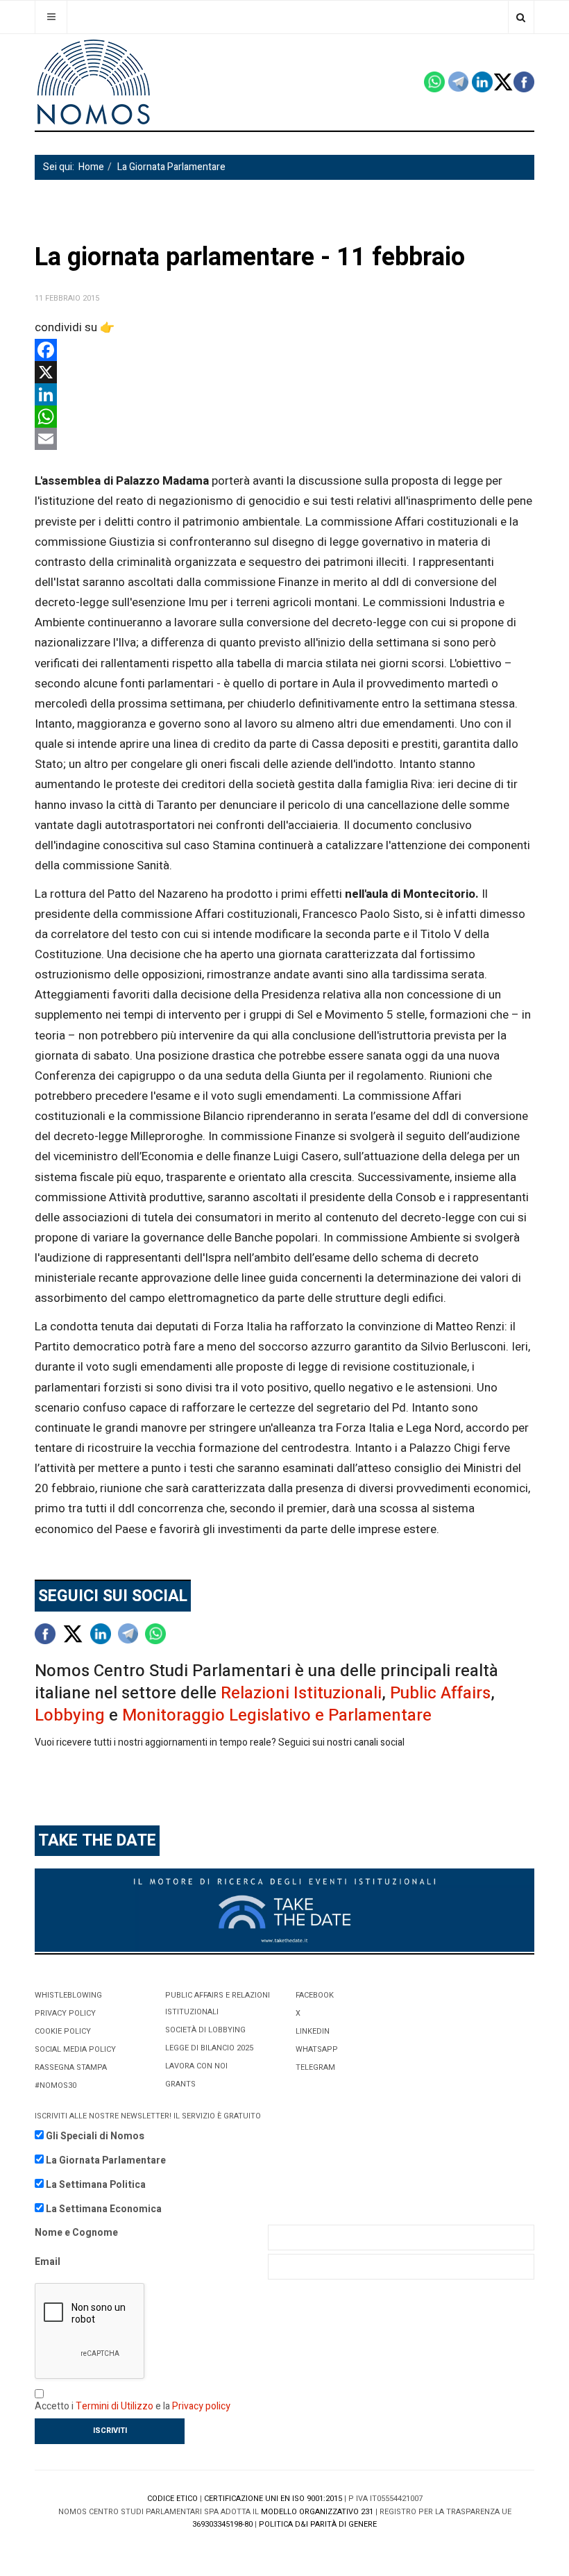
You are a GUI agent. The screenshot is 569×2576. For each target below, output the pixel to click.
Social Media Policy (75, 2049)
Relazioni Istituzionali (301, 1693)
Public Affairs (440, 1693)
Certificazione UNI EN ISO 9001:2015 (273, 2499)
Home (91, 167)
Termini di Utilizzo (114, 2406)
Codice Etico (172, 2499)
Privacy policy (201, 2406)
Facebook (315, 1995)
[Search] (521, 17)
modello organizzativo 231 (317, 2512)
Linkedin (313, 2031)
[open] (51, 17)
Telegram (315, 2067)
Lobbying (70, 1715)
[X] (284, 372)
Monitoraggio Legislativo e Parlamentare (277, 1715)
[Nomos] (94, 82)
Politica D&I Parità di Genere (318, 2524)
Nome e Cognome (76, 2233)
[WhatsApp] (284, 417)
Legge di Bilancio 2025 (209, 2048)
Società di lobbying (205, 2030)
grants (180, 2084)
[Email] (284, 439)
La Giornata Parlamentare (171, 167)
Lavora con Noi (196, 2066)
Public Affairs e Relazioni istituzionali (218, 2004)
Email (48, 2262)
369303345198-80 (222, 2524)
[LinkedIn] (284, 394)
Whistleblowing (68, 1995)
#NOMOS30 (56, 2085)
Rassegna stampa (71, 2067)
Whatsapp (317, 2049)
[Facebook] (284, 350)
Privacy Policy (65, 2013)
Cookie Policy (63, 2031)
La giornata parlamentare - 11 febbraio (250, 257)
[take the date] (284, 1910)
